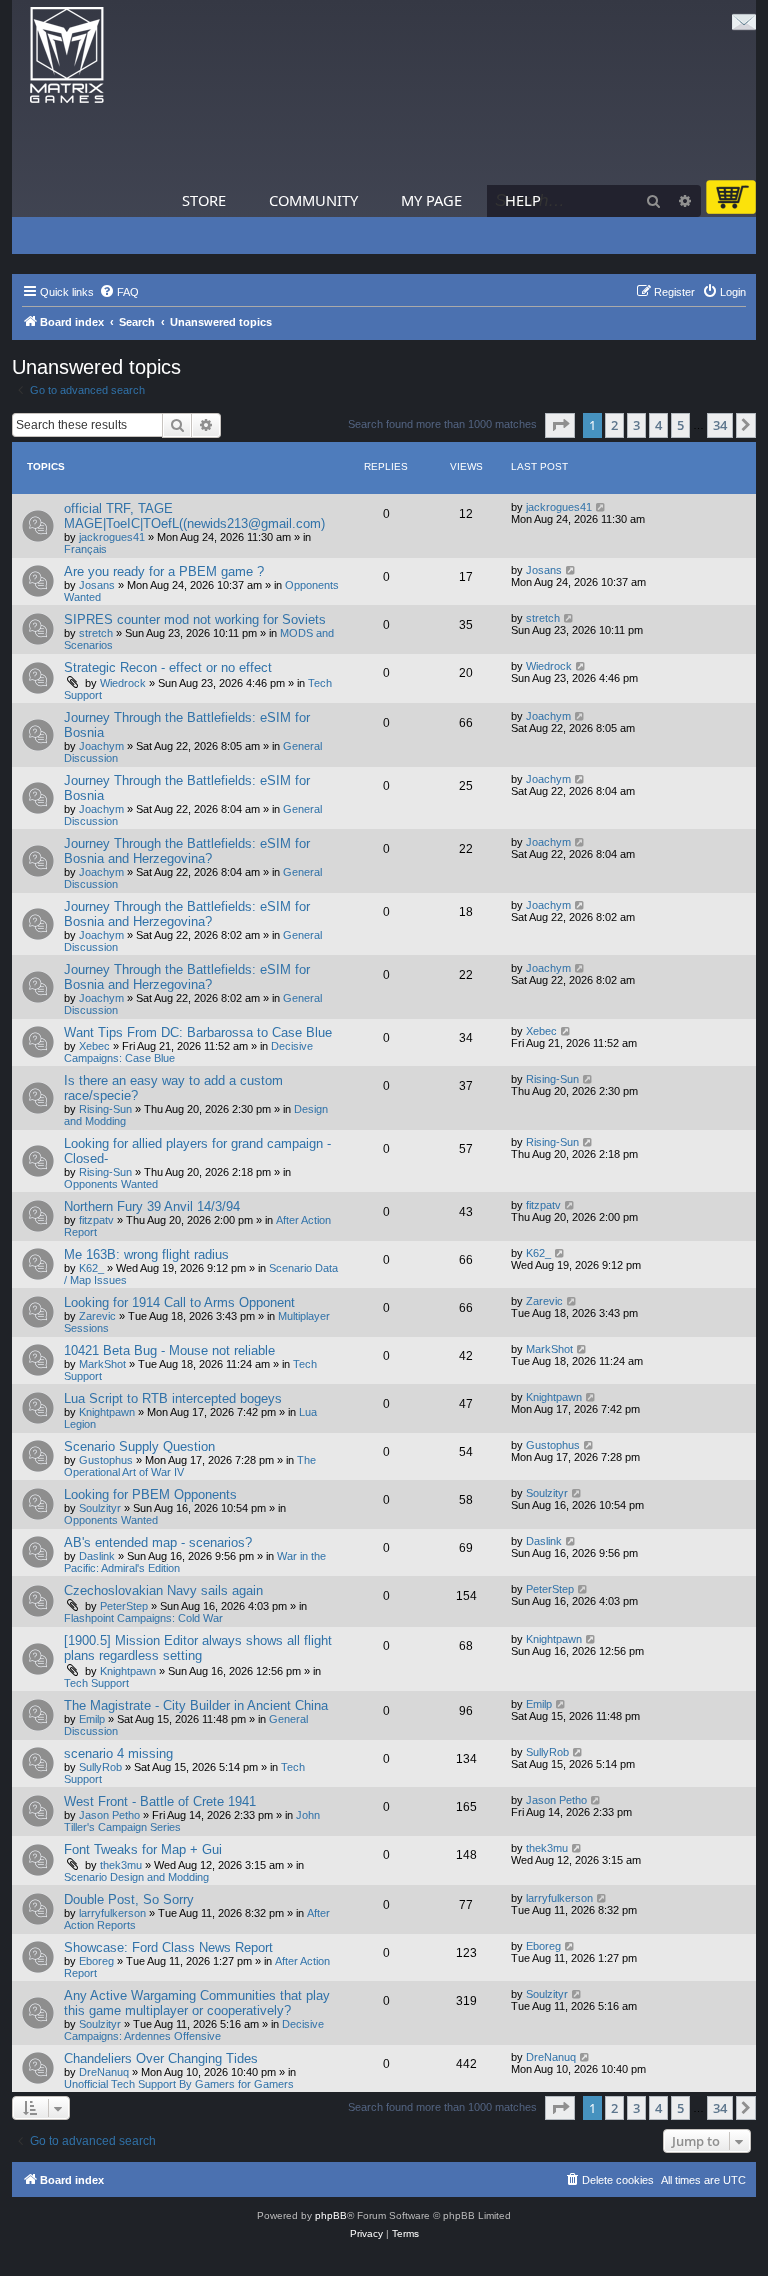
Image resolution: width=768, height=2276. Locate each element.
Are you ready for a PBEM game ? (164, 571)
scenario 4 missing (118, 1753)
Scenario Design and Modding (136, 1877)
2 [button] (614, 425)
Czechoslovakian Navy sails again (163, 1590)
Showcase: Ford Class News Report (168, 1947)
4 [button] (658, 425)
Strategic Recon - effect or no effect (168, 667)
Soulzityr (100, 1508)
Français (85, 549)
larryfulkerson (112, 1913)
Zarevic (97, 1316)
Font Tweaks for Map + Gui (143, 1849)
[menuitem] (119, 292)
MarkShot (102, 1364)
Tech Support (96, 1683)
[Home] (67, 55)
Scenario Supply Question (139, 1446)
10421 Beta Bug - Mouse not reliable (169, 1350)
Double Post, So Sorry (129, 1899)
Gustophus (106, 1460)
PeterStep (124, 1606)
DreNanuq (104, 2072)
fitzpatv (96, 1220)
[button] (560, 425)
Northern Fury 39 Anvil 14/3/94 (152, 1206)
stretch (96, 633)
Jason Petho (109, 1815)
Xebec (94, 1046)
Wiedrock (123, 683)
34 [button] (720, 425)
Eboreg (96, 1961)
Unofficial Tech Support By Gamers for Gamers (179, 2084)
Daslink (97, 1556)
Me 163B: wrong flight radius (146, 1254)
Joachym (101, 746)
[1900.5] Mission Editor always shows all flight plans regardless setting (198, 1648)
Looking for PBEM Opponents (150, 1494)
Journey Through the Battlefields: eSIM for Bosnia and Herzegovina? (187, 851)
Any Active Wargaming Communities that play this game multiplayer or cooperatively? (197, 2003)
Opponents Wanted (111, 1184)
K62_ (91, 1268)
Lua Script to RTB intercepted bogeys (173, 1398)
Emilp (92, 1719)
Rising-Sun (105, 1109)
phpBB (331, 2215)
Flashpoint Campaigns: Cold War (143, 1618)
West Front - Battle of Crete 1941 (160, 1801)
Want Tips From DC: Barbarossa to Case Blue (198, 1032)
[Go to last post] (601, 507)
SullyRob (100, 1767)
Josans (97, 585)
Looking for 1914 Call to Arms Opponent (179, 1302)
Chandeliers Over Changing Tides (161, 2058)
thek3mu (121, 1865)
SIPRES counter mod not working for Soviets (195, 619)
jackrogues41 (112, 537)
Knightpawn (107, 1412)
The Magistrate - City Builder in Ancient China (196, 1705)
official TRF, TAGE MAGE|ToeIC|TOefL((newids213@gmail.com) (194, 516)
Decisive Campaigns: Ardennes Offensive (194, 2030)
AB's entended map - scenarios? (158, 1542)
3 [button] (636, 425)
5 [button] (680, 425)
